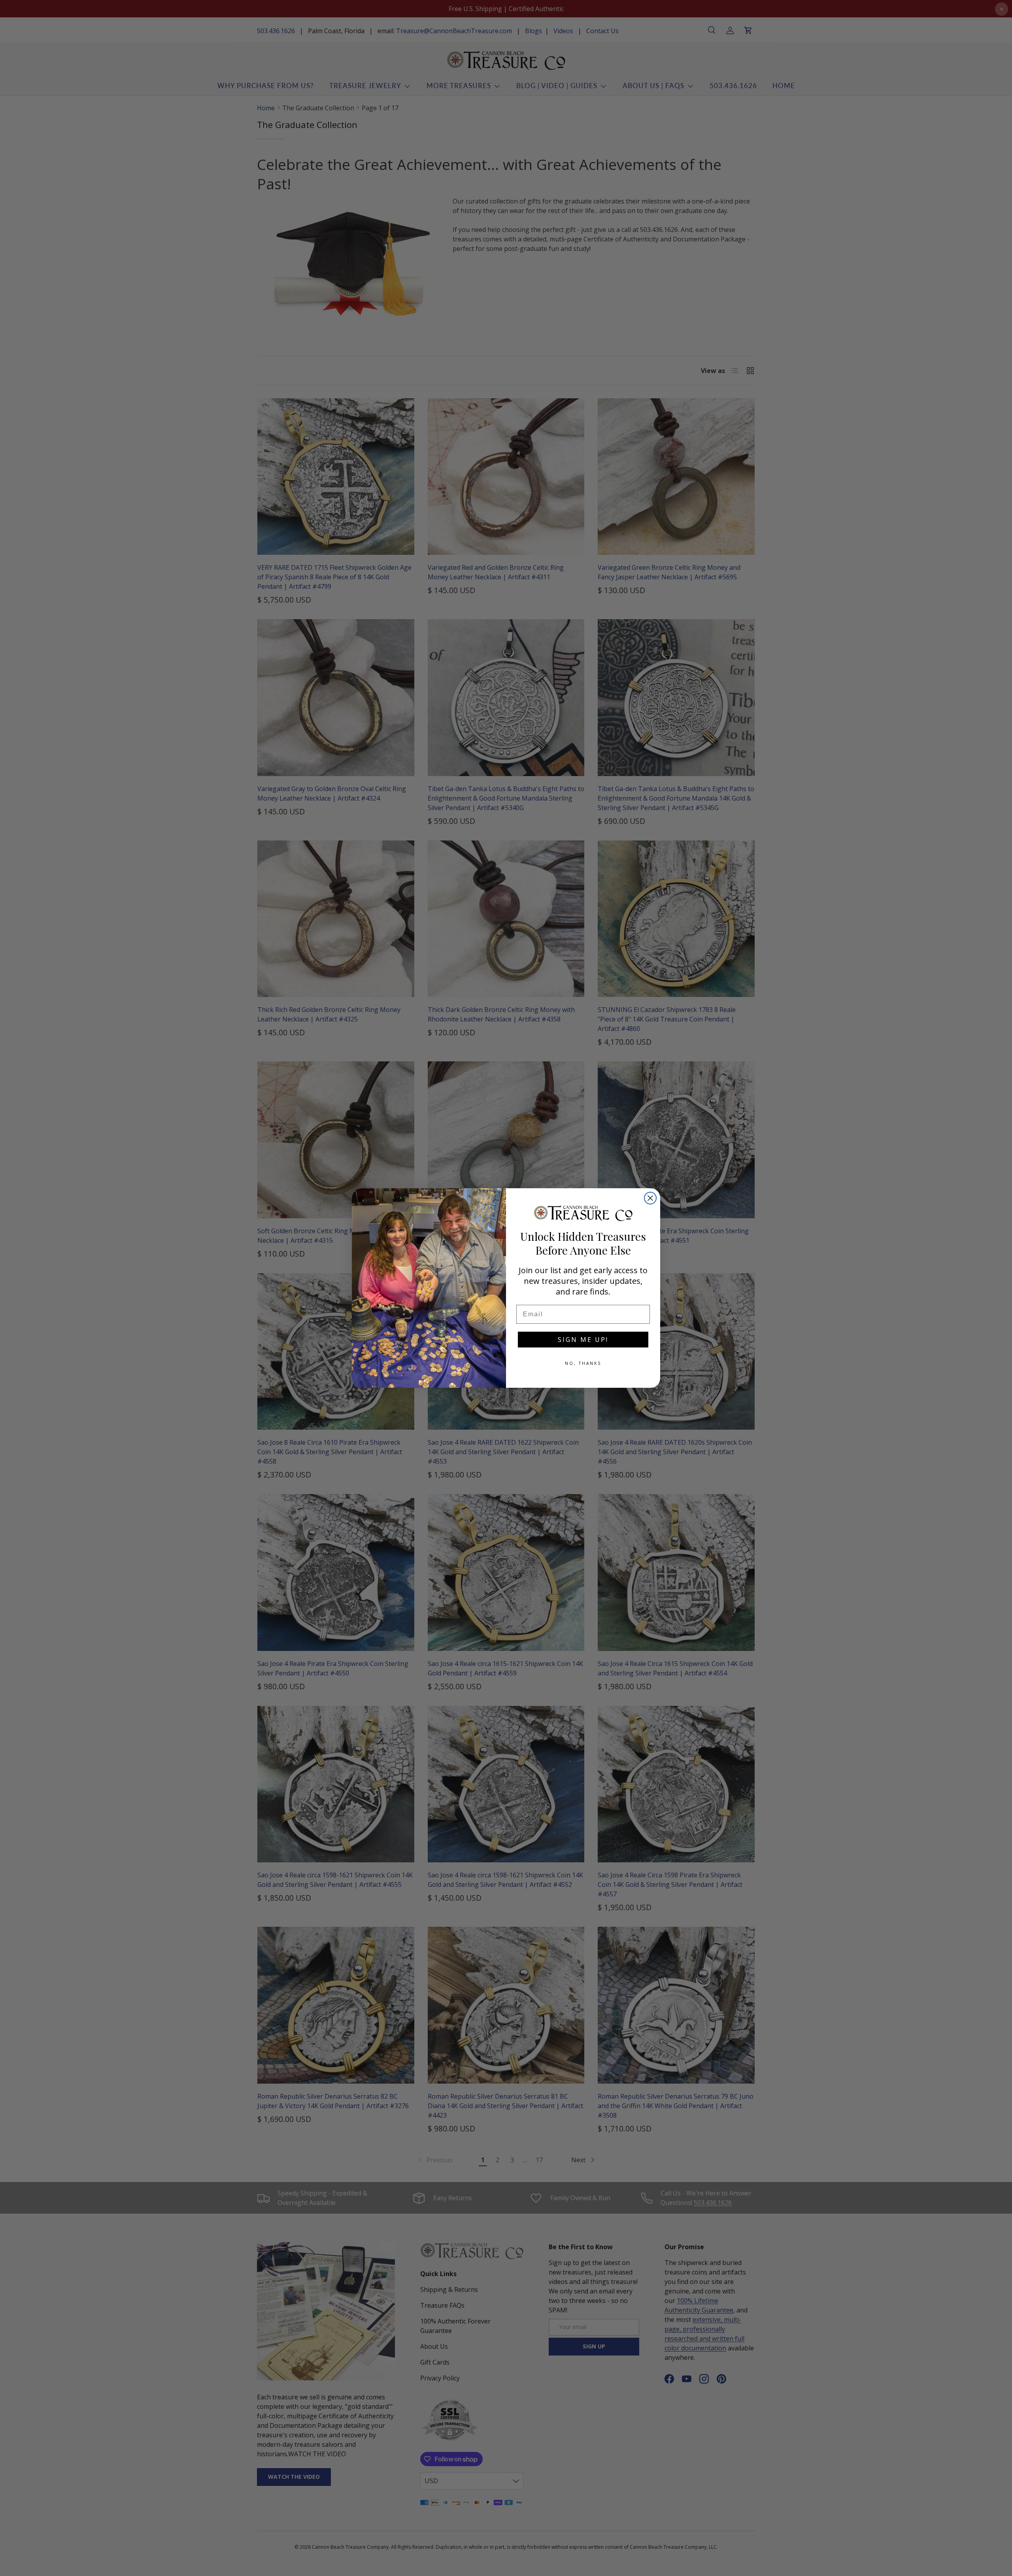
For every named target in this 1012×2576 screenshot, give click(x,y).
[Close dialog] (650, 1198)
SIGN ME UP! (583, 1340)
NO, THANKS (583, 1363)
